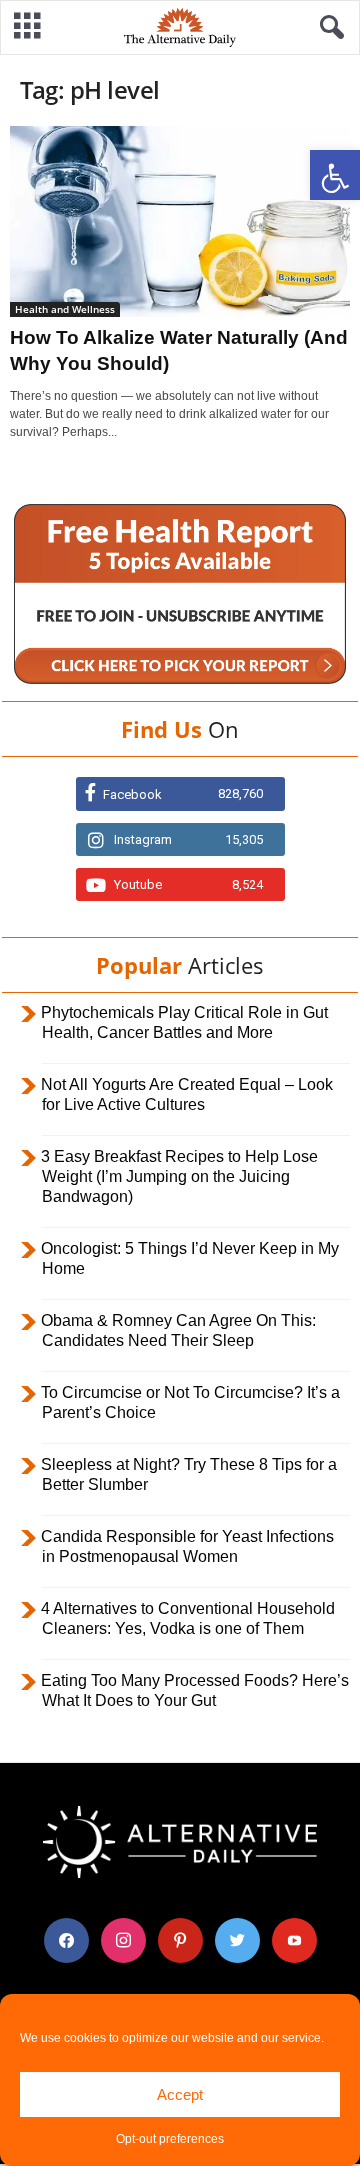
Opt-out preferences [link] (170, 2139)
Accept (180, 2094)
